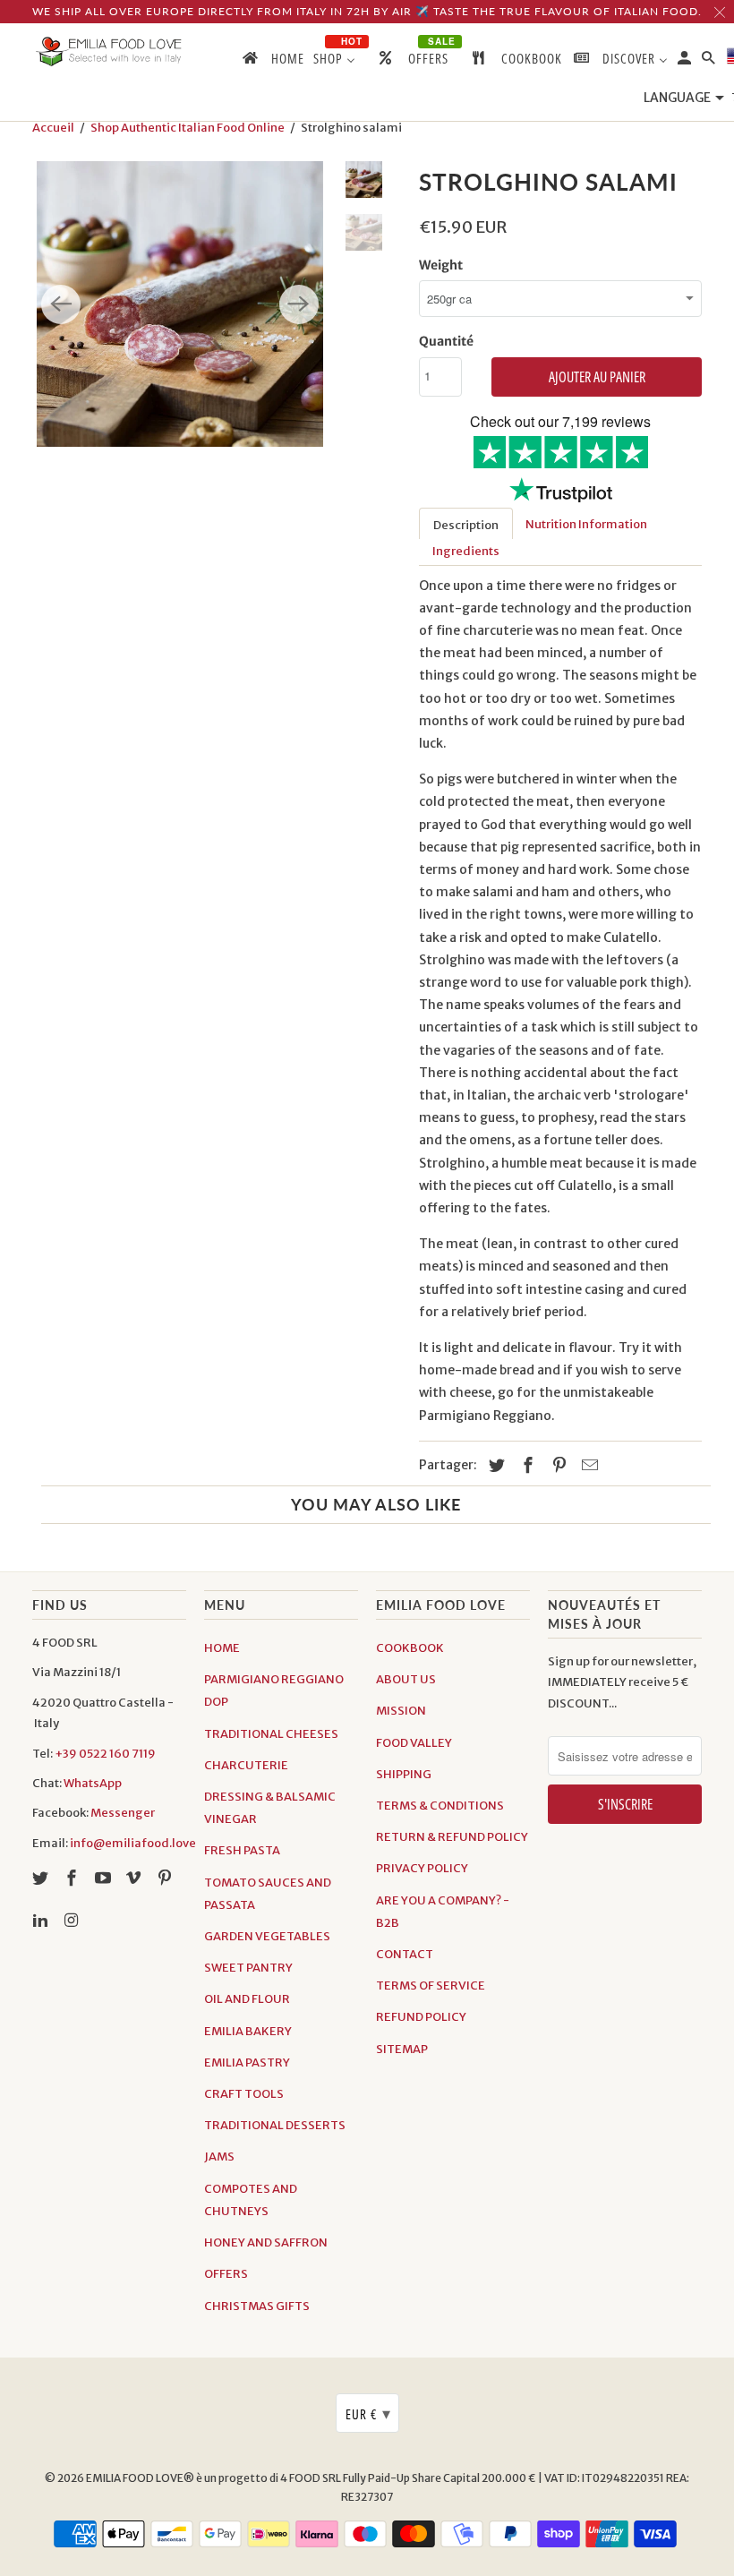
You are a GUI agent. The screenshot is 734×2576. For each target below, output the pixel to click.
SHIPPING (404, 1774)
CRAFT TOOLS (244, 2094)
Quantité (446, 341)
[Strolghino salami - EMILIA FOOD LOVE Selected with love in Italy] (180, 304)
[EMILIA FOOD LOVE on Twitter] (42, 1878)
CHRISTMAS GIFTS (257, 2306)
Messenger (123, 1813)
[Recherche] (710, 61)
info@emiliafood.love (133, 1843)
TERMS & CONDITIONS (440, 1806)
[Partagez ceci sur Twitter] (494, 1465)
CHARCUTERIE (246, 1765)
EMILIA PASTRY (247, 2063)
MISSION (401, 1711)
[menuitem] (272, 62)
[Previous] (61, 304)
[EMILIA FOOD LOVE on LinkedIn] (42, 1920)
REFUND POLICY (421, 2017)
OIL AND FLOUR (247, 1999)
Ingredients (466, 551)
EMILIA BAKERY (248, 2031)
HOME (222, 1648)
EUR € (368, 2413)
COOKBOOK (410, 1648)
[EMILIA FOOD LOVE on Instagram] (73, 1920)
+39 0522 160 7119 (105, 1754)
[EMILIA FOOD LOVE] (109, 52)
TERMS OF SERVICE (431, 1985)
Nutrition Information (586, 524)
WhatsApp (93, 1783)
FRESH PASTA (242, 1850)
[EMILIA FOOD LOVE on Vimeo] (135, 1878)
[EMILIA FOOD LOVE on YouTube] (105, 1878)
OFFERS (226, 2274)
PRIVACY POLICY (422, 1868)
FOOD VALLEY (414, 1743)
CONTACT (405, 1954)
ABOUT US (406, 1679)
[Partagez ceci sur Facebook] (525, 1465)
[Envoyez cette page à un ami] (587, 1465)
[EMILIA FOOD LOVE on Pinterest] (166, 1878)
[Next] (299, 304)
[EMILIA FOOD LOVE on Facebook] (73, 1878)
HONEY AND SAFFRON (266, 2242)
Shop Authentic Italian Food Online (188, 128)
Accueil (53, 128)
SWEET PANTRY (248, 1968)
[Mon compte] (686, 61)
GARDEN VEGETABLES (267, 1936)
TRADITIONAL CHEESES (271, 1734)
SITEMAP (402, 2049)
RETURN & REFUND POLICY (452, 1837)
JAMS (219, 2157)
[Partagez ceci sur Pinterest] (557, 1465)
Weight (441, 265)
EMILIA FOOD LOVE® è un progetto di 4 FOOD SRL (214, 2478)
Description (466, 525)
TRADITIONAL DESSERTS (275, 2125)
